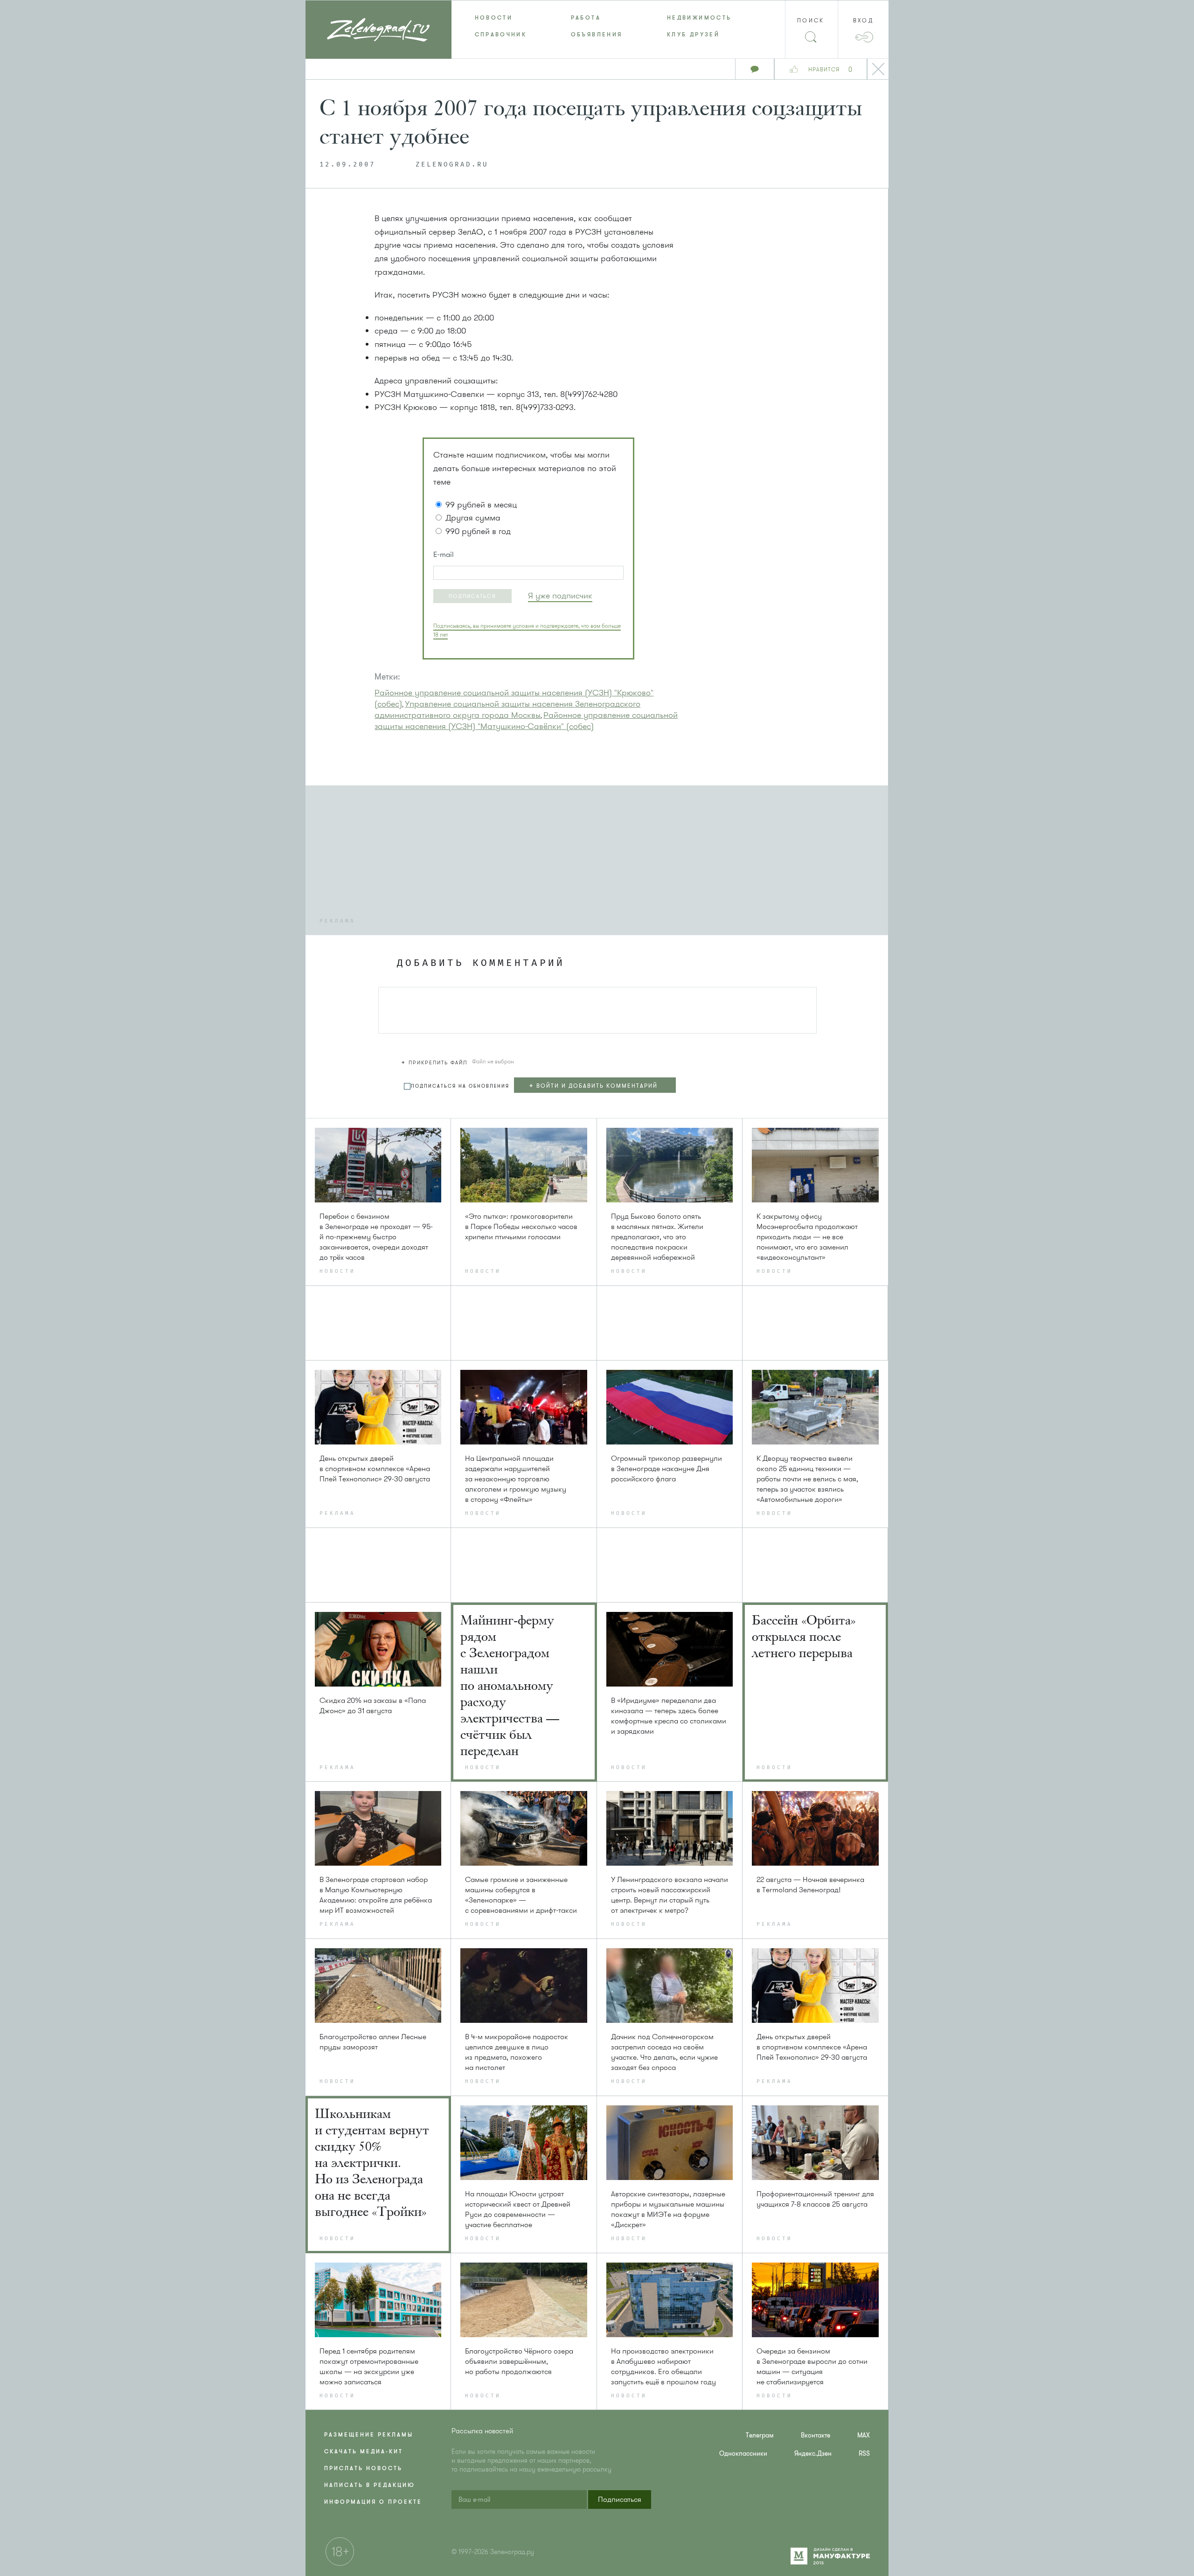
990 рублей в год (478, 531)
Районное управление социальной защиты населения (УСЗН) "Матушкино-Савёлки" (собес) (526, 721)
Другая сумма (473, 518)
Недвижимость (699, 18)
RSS (864, 2454)
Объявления (597, 35)
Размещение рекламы (369, 2435)
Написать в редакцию (370, 2485)
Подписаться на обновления (460, 1086)
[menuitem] (500, 18)
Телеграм (760, 2435)
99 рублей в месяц (481, 505)
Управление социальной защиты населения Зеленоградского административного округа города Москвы (507, 709)
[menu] (597, 26)
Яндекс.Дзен (813, 2454)
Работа (586, 18)
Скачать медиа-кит (364, 2451)
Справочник (501, 35)
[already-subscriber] (560, 596)
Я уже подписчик (560, 596)
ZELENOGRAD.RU (452, 165)
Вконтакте (816, 2435)
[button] (472, 596)
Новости (494, 18)
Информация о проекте (373, 2502)
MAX (864, 2435)
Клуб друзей (693, 35)
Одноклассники (743, 2454)
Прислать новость (363, 2468)
